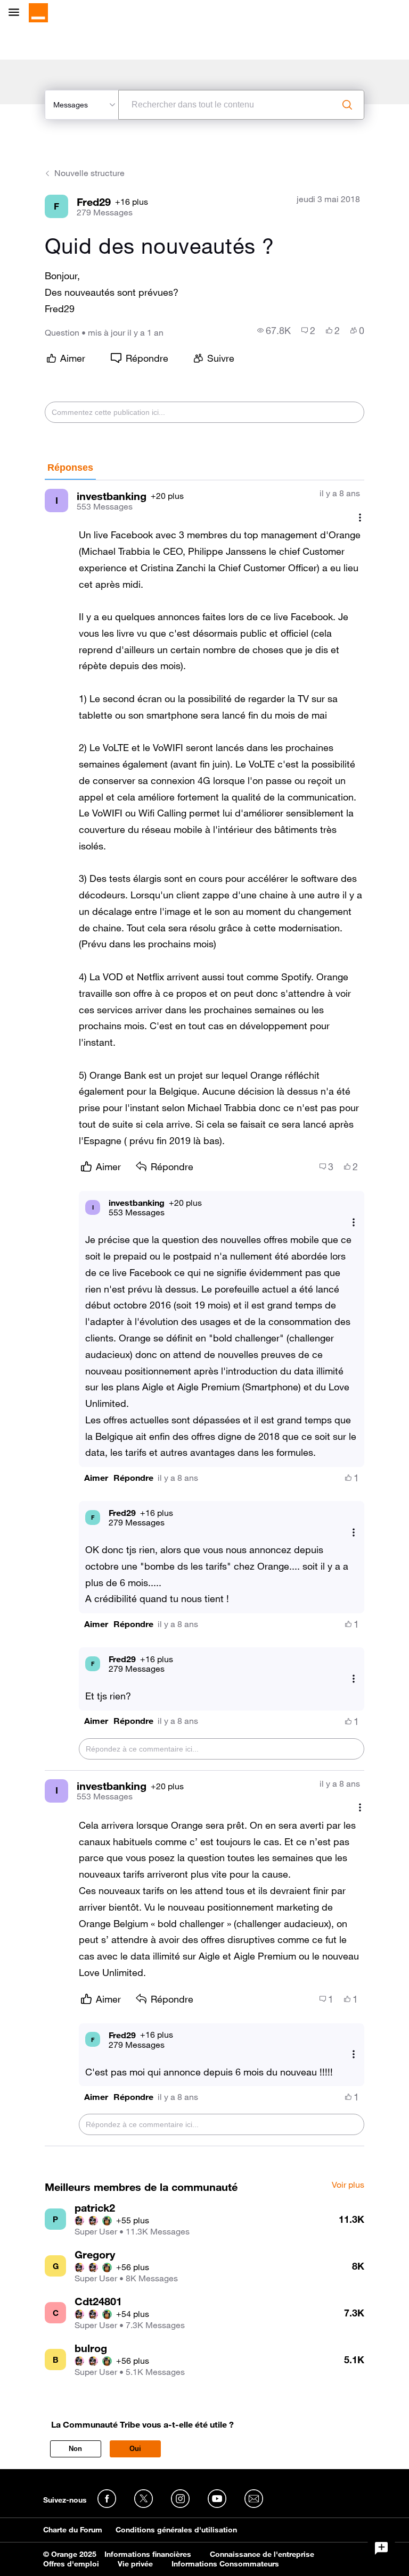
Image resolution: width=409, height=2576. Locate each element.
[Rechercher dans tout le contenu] (347, 105)
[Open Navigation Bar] (17, 13)
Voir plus (348, 2185)
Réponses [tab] (70, 468)
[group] (274, 330)
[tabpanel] (204, 1313)
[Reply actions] (354, 1222)
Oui (135, 2449)
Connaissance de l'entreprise (262, 2554)
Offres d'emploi (71, 2564)
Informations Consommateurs (225, 2564)
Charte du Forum (73, 2530)
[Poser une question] (381, 2548)
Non (75, 2449)
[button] (96, 1478)
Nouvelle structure (89, 173)
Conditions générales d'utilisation (176, 2530)
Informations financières (148, 2554)
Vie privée (135, 2564)
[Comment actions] (360, 517)
